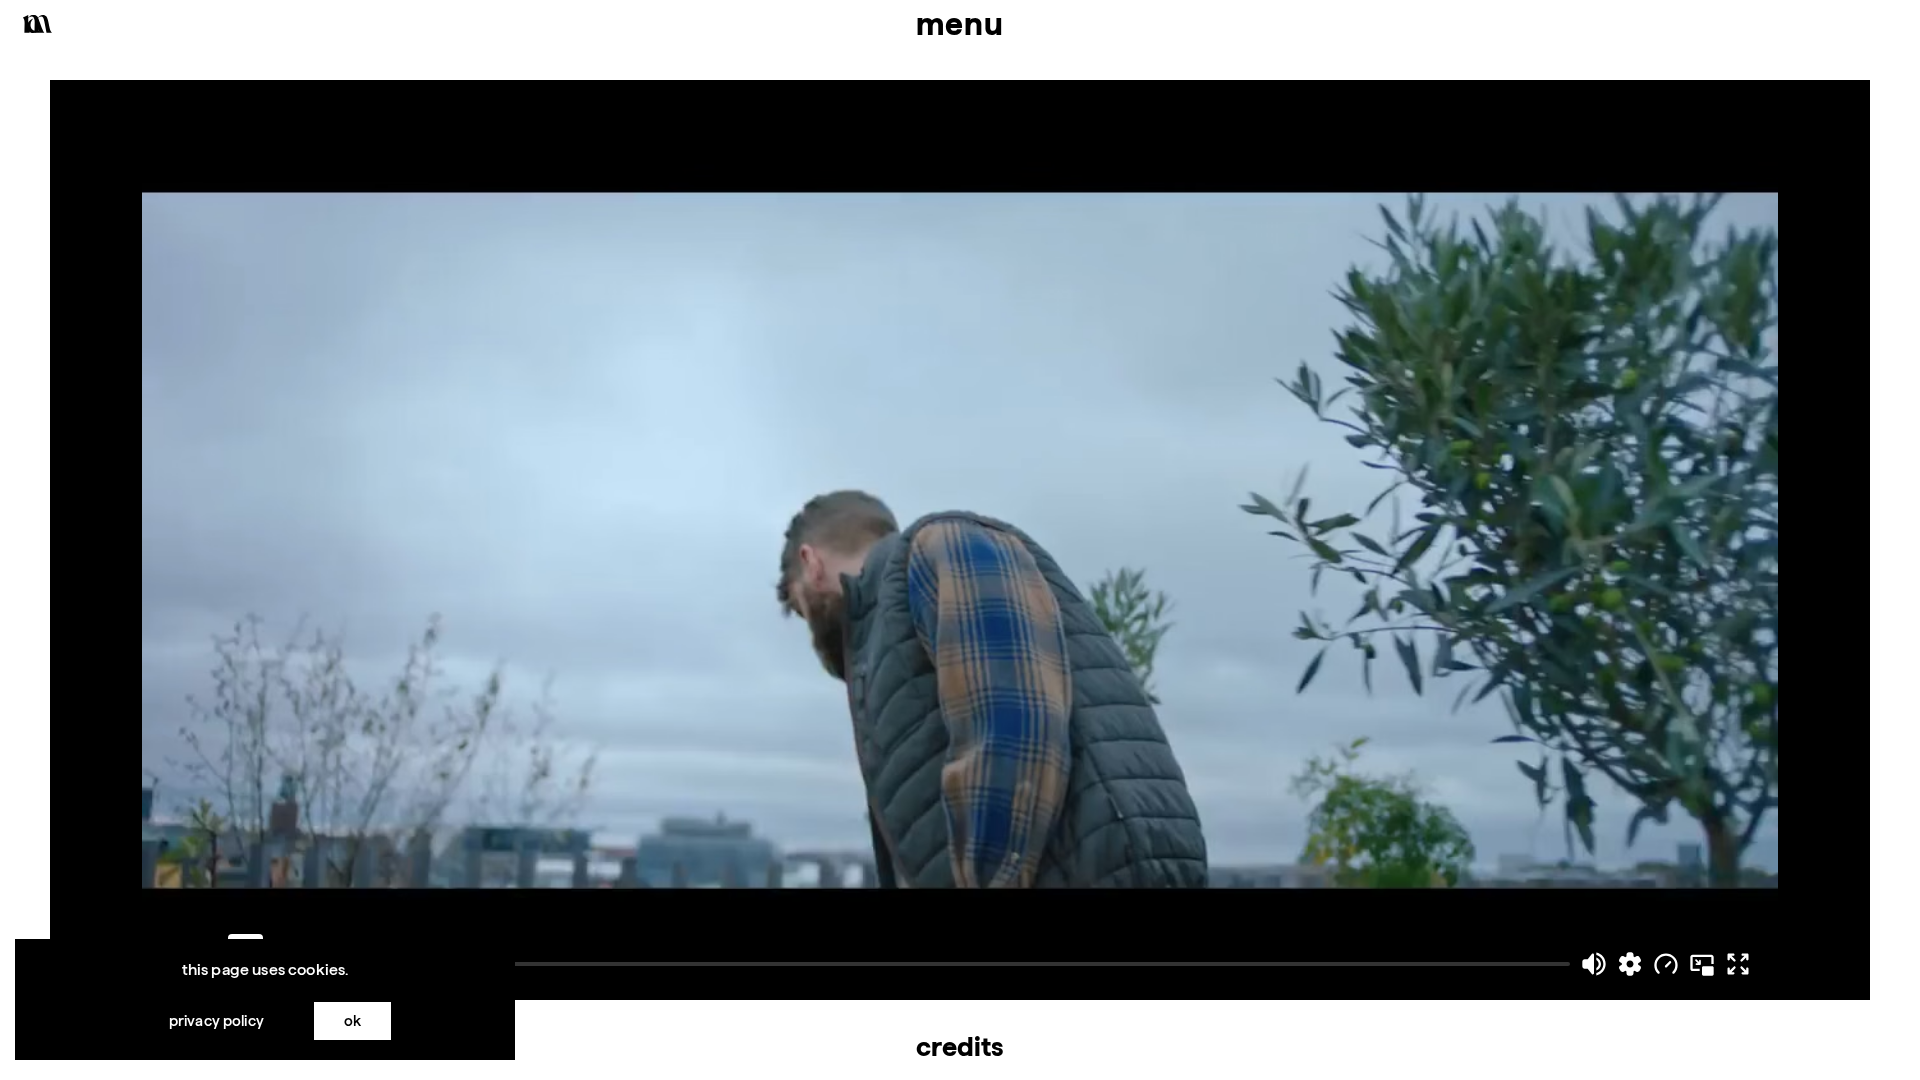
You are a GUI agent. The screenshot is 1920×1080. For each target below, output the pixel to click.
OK (352, 1020)
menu (960, 23)
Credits (960, 1046)
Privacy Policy (216, 1020)
